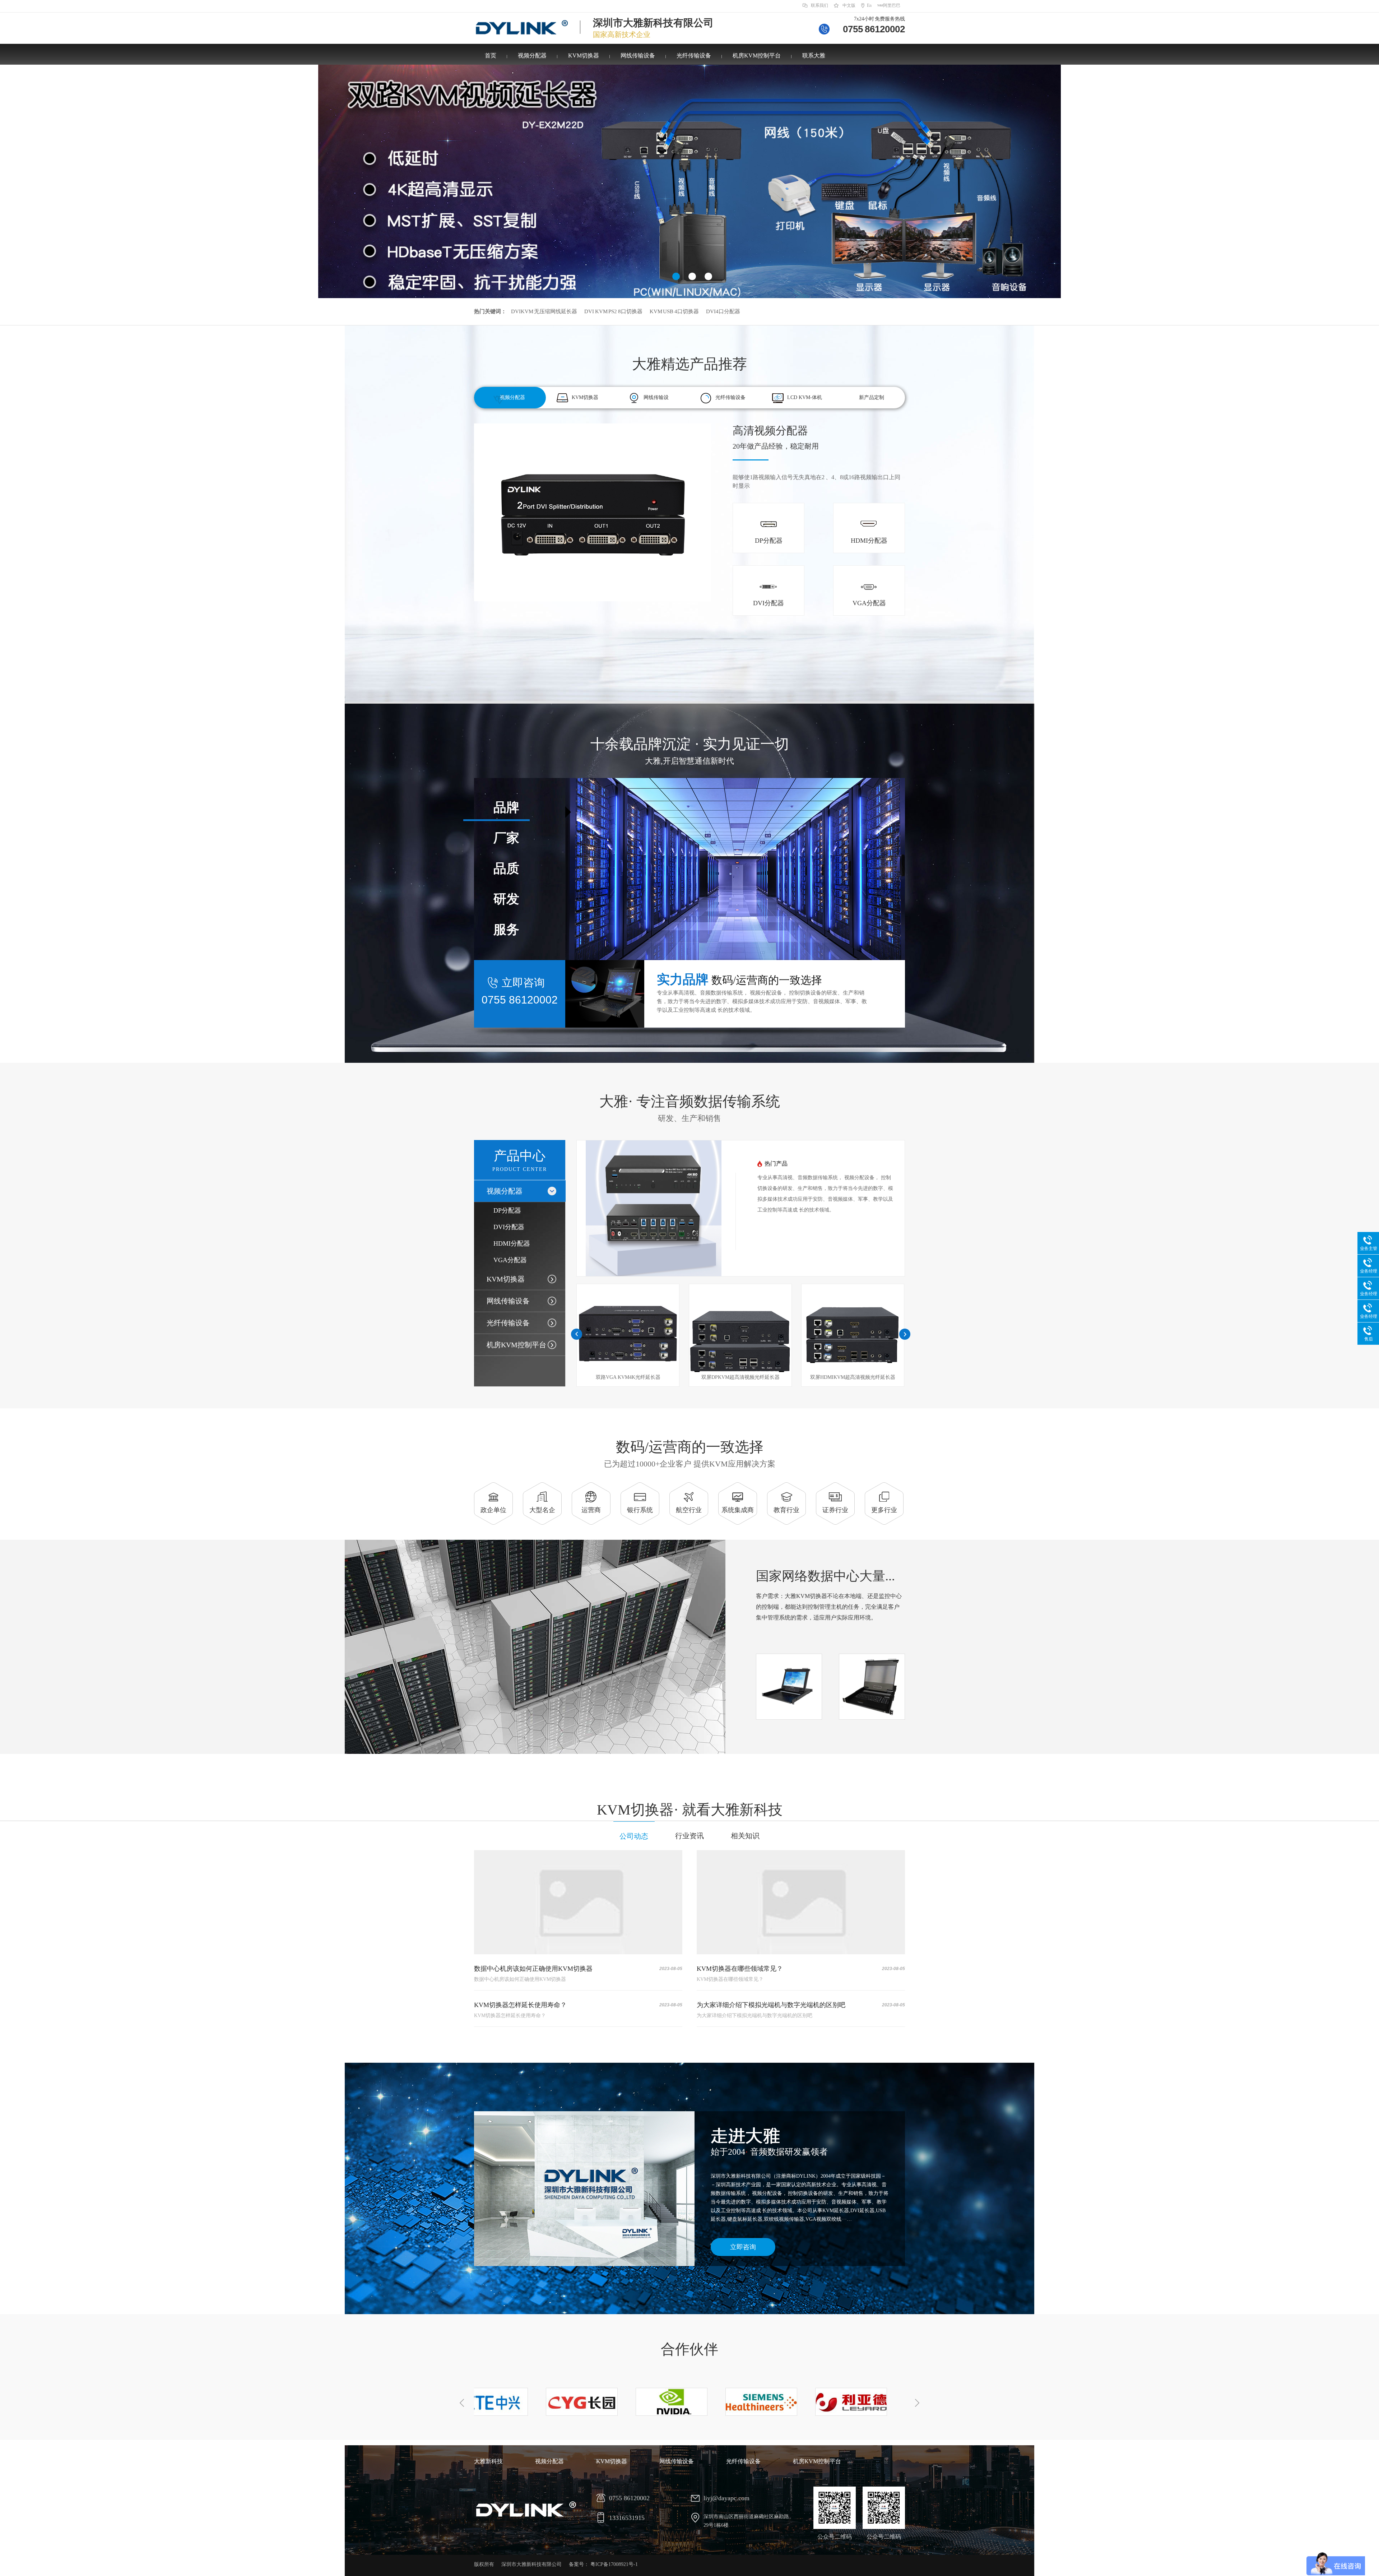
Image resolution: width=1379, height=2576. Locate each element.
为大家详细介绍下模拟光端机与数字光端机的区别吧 (771, 2005)
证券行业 (835, 1510)
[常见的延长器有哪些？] (801, 1902)
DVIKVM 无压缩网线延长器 (544, 311)
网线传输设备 (638, 55)
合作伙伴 (689, 2349)
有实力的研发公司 (776, 437)
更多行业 (884, 1510)
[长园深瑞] (483, 2402)
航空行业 (689, 1510)
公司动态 (634, 1836)
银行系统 (640, 1510)
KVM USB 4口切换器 (674, 311)
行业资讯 (689, 1836)
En (869, 5)
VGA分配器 (510, 1260)
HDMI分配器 (512, 1243)
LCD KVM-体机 (805, 397)
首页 (491, 55)
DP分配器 (507, 1210)
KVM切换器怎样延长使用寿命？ (520, 2005)
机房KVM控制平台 (757, 55)
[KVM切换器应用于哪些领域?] (578, 1902)
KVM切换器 (584, 55)
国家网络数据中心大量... (825, 1576)
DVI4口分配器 (723, 311)
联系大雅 (814, 55)
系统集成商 (738, 1510)
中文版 (849, 5)
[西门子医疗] (662, 2402)
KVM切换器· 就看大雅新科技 (690, 1810)
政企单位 (493, 1510)
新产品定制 (872, 397)
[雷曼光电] (842, 2402)
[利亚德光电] (752, 2402)
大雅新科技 (488, 2461)
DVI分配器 (509, 1227)
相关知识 (745, 1836)
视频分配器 (532, 55)
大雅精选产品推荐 (689, 364)
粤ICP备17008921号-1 (614, 2564)
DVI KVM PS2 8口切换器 (613, 311)
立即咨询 (743, 2247)
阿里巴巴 (892, 5)
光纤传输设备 (694, 55)
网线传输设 (656, 397)
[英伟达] (572, 2402)
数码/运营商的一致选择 (690, 1454)
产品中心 (520, 1160)
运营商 (591, 1510)
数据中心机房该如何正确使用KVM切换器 (533, 1969)
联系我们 (819, 5)
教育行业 (786, 1510)
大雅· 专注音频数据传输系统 (690, 1108)
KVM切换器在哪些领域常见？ (740, 1969)
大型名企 (542, 1510)
